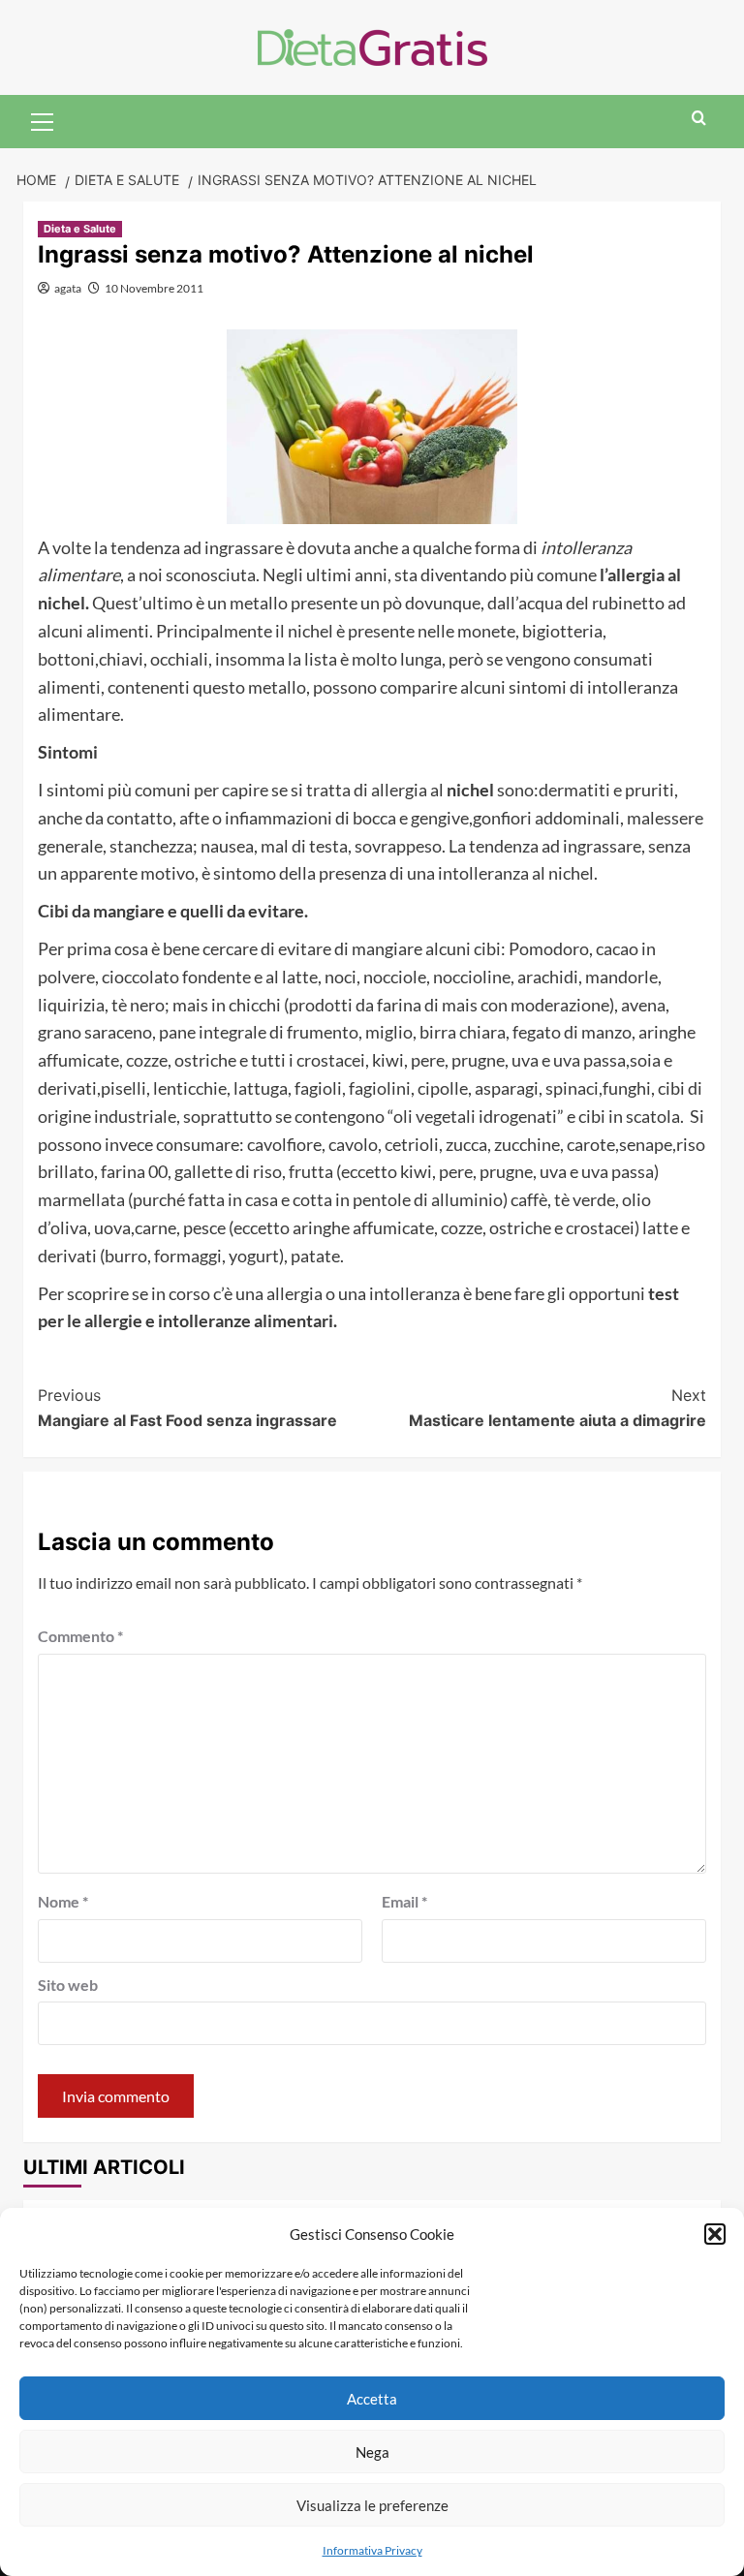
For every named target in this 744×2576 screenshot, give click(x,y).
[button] (715, 2234)
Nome (63, 1901)
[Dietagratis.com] (372, 45)
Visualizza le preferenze (372, 2505)
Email (404, 1901)
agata (68, 288)
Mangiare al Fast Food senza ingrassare (187, 1408)
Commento (80, 1636)
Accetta (372, 2399)
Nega (372, 2452)
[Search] (699, 119)
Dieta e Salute (80, 229)
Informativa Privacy (372, 2550)
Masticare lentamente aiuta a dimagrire (558, 1408)
